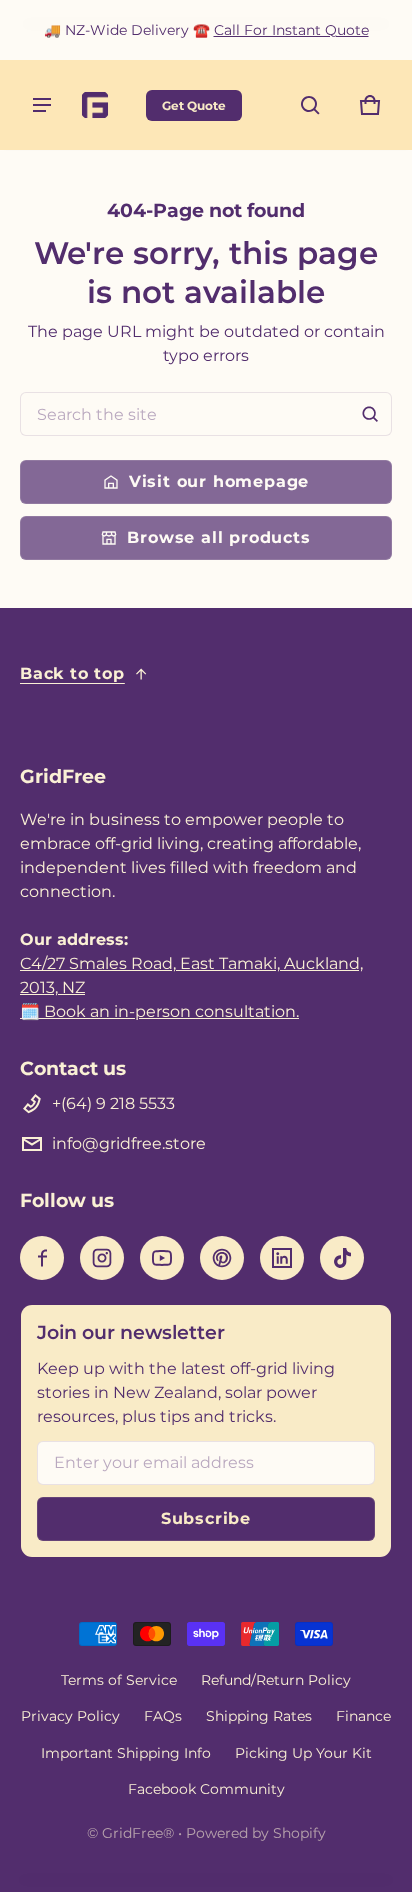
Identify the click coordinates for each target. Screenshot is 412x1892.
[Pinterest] (222, 1258)
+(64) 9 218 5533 (113, 1103)
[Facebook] (42, 1258)
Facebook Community (206, 1789)
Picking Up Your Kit (303, 1753)
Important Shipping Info (126, 1753)
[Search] (370, 414)
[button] (310, 105)
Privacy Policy (70, 1716)
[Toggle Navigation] (42, 105)
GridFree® (138, 1833)
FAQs (163, 1716)
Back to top (72, 673)
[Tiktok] (342, 1258)
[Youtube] (162, 1258)
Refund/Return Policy (276, 1680)
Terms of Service (119, 1680)
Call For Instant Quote (291, 30)
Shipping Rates (259, 1716)
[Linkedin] (282, 1258)
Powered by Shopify (256, 1833)
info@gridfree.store (129, 1143)
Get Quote (194, 105)
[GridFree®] (105, 105)
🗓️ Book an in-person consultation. (159, 1011)
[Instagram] (102, 1258)
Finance (363, 1716)
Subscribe (206, 1518)
